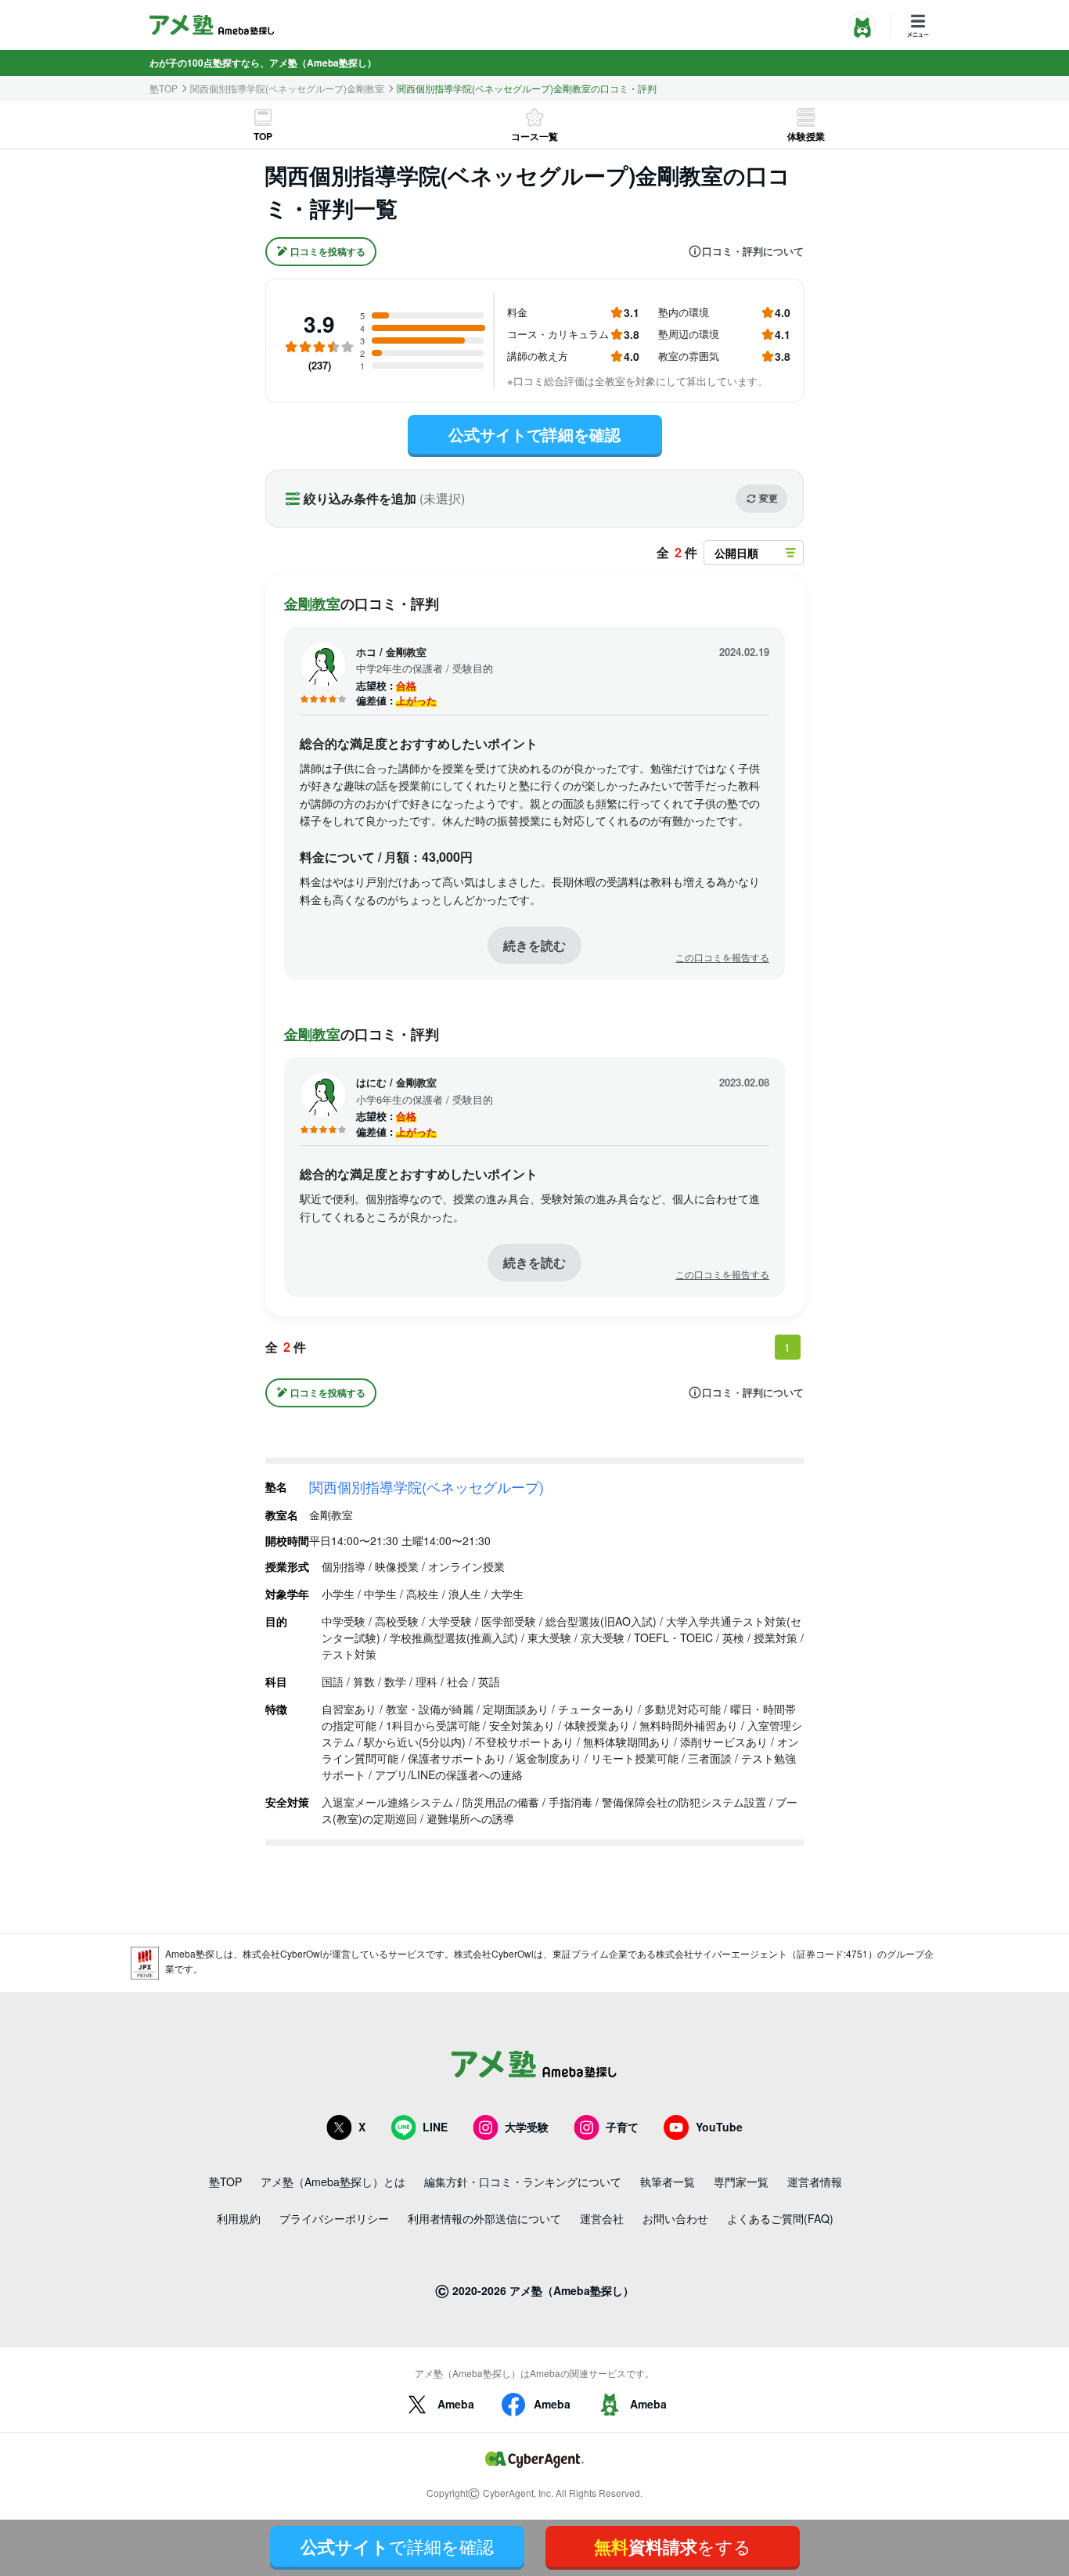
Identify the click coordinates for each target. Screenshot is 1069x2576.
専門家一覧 (741, 2181)
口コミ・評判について (753, 251)
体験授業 (806, 136)
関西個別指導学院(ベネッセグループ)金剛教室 (287, 88)
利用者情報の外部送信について (484, 2218)
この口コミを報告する (722, 957)
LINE (435, 2127)
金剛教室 (312, 603)
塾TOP (164, 88)
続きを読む (534, 945)
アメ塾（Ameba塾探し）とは (333, 2181)
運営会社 (602, 2218)
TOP (263, 136)
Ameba (456, 2404)
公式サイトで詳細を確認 (534, 434)
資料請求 (673, 2546)
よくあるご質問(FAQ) (780, 2218)
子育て (622, 2127)
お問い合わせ (675, 2218)
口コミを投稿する (328, 251)
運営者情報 (815, 2181)
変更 (768, 498)
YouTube (719, 2127)
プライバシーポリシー (334, 2218)
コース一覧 (534, 136)
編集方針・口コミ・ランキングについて (523, 2181)
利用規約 (239, 2218)
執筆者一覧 (668, 2181)
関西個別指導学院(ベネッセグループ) (427, 1486)
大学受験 (527, 2127)
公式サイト (397, 2546)
